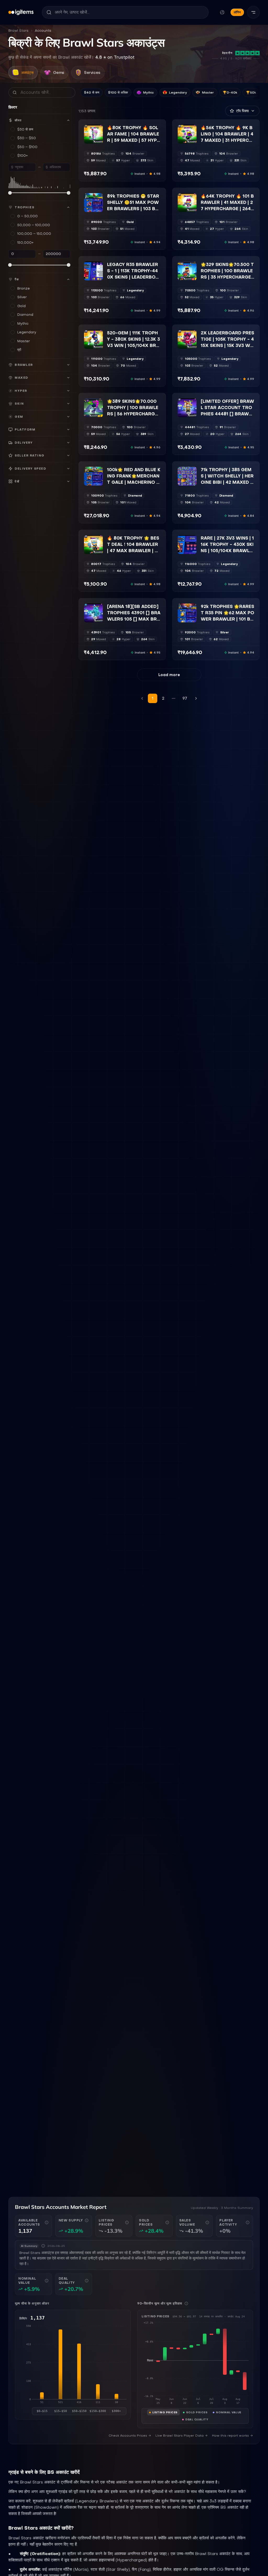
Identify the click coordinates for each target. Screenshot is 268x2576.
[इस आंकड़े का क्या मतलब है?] (47, 2222)
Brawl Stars (18, 31)
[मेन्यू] (253, 12)
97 (185, 698)
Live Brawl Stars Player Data (180, 2436)
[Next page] (196, 698)
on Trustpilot (115, 57)
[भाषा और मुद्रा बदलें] (222, 12)
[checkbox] (88, 140)
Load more (169, 675)
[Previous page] (142, 698)
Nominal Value (229, 2412)
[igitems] (21, 12)
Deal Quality (197, 2419)
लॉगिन (237, 12)
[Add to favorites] (99, 129)
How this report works (230, 2436)
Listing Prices (165, 2412)
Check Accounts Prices (128, 2436)
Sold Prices (197, 2412)
